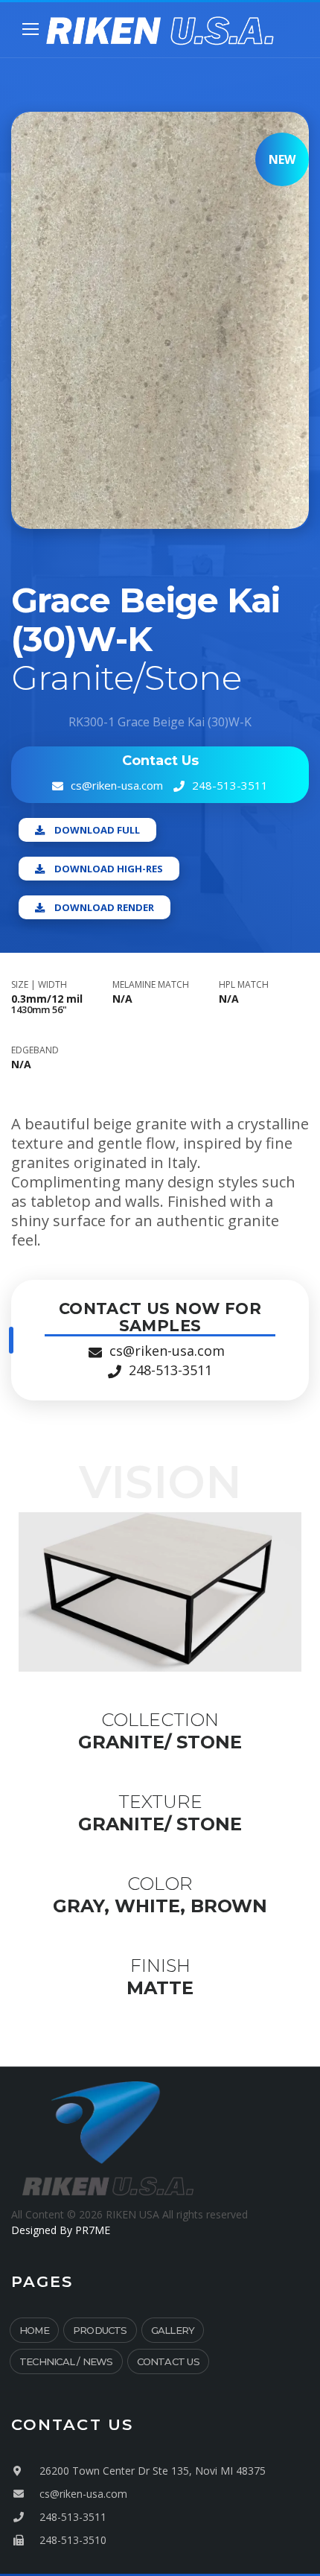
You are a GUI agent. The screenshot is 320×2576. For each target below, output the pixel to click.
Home (34, 2330)
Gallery (173, 2330)
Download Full (97, 830)
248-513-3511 (230, 785)
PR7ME (93, 2230)
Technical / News (66, 2361)
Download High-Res (109, 869)
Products (100, 2330)
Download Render (104, 907)
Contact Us (168, 2361)
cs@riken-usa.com (117, 785)
